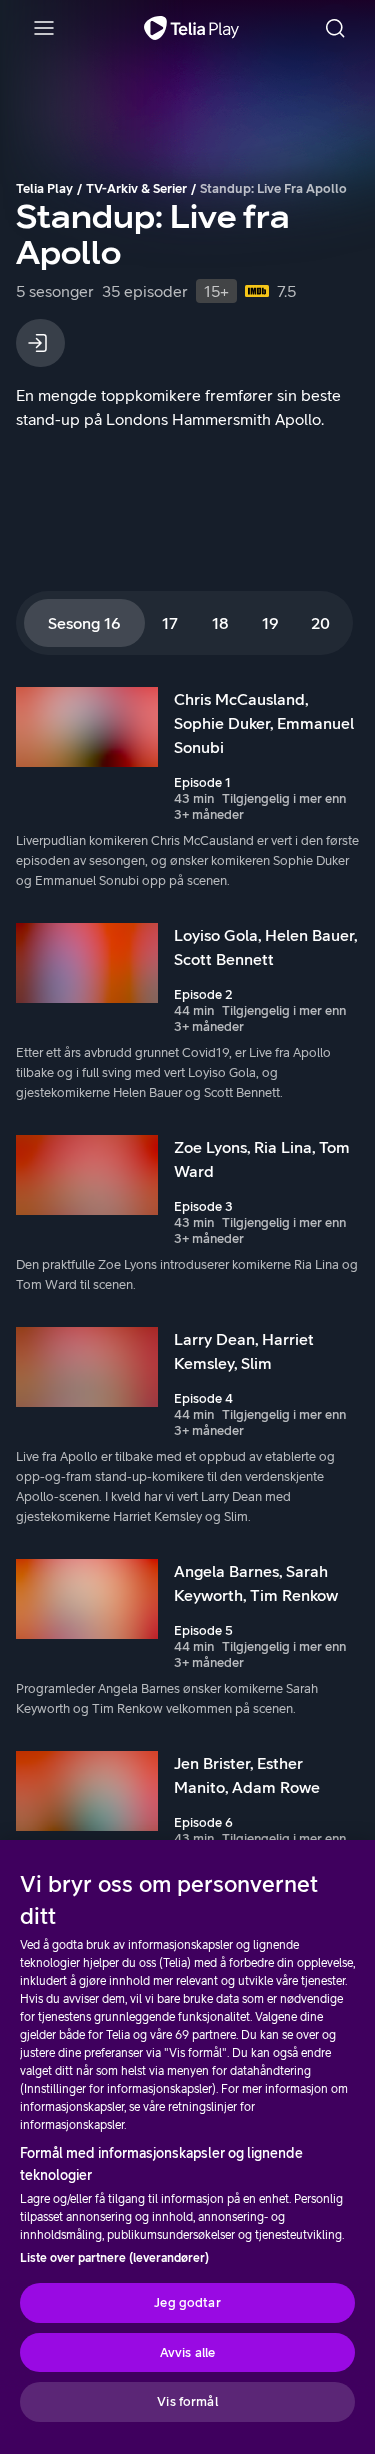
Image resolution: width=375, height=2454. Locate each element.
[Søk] (335, 28)
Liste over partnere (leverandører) (114, 2258)
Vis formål (187, 2401)
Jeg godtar (187, 2302)
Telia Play (44, 188)
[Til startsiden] (191, 28)
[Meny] (44, 28)
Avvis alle (187, 2352)
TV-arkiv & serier (136, 188)
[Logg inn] (40, 343)
